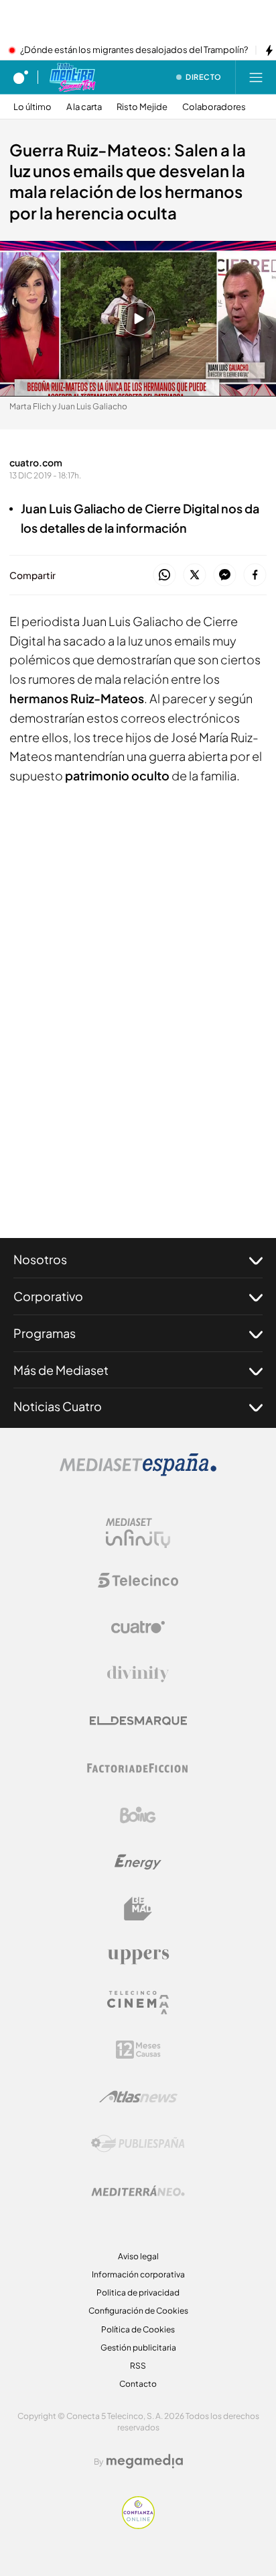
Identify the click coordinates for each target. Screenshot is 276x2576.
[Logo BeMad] (138, 1909)
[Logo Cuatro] (138, 1627)
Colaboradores (214, 107)
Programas (45, 1333)
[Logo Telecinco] (138, 1580)
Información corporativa (138, 2274)
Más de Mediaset (61, 1370)
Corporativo (48, 1296)
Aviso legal (138, 2256)
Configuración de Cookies (138, 2311)
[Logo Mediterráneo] (138, 2191)
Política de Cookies (138, 2329)
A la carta (84, 107)
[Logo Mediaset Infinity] (138, 1533)
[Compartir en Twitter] (195, 575)
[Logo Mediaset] (138, 1472)
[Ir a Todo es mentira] (72, 77)
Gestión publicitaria (138, 2348)
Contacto (138, 2384)
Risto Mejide (142, 107)
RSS (138, 2366)
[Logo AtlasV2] (138, 2097)
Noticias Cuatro (58, 1406)
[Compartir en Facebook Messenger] (225, 575)
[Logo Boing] (138, 1815)
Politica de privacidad (138, 2292)
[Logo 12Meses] (138, 2050)
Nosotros (40, 1259)
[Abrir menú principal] (256, 77)
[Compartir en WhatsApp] (164, 575)
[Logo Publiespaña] (138, 2144)
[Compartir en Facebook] (255, 575)
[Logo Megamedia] (145, 2461)
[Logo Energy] (138, 1862)
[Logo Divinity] (138, 1674)
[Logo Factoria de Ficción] (138, 1768)
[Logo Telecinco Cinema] (138, 2003)
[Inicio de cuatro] (21, 77)
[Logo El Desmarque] (138, 1721)
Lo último (32, 107)
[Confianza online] (138, 2525)
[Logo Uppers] (138, 1956)
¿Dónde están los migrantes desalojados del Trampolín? (134, 50)
